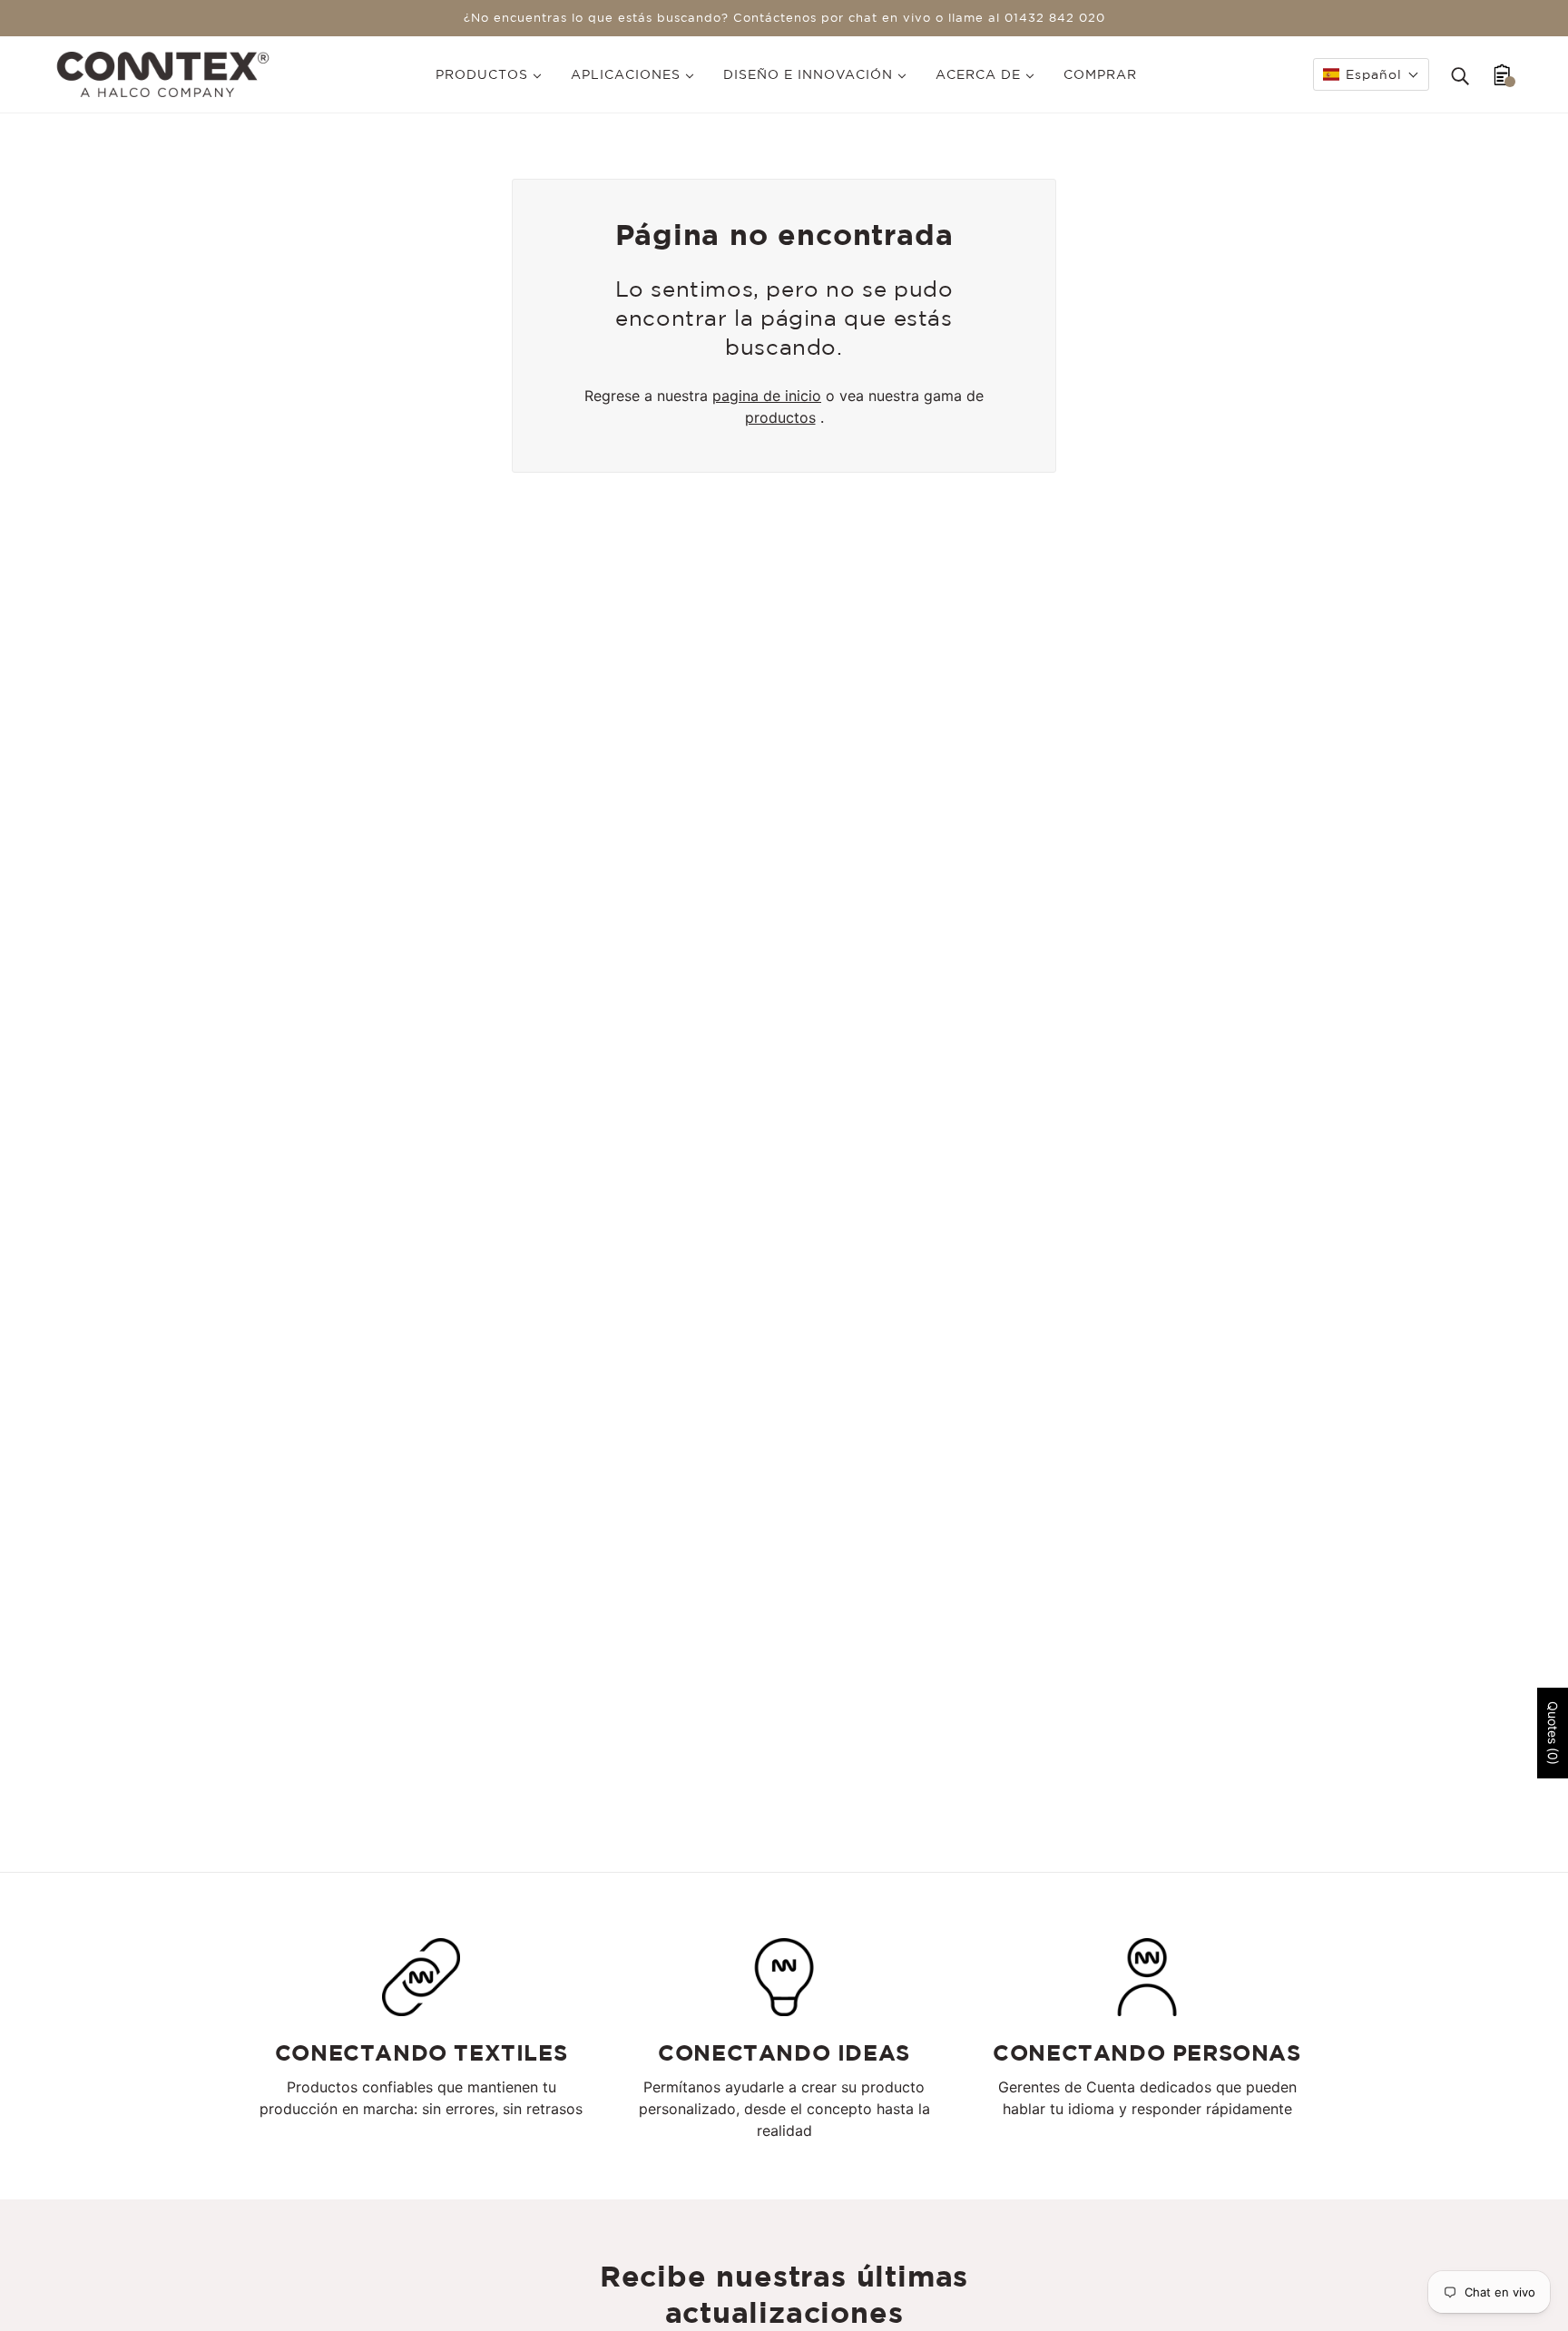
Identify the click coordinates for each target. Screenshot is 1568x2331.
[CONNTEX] (163, 73)
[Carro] (1502, 74)
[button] (1371, 74)
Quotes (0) (1553, 1733)
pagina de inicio (767, 396)
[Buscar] (1460, 74)
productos (780, 417)
